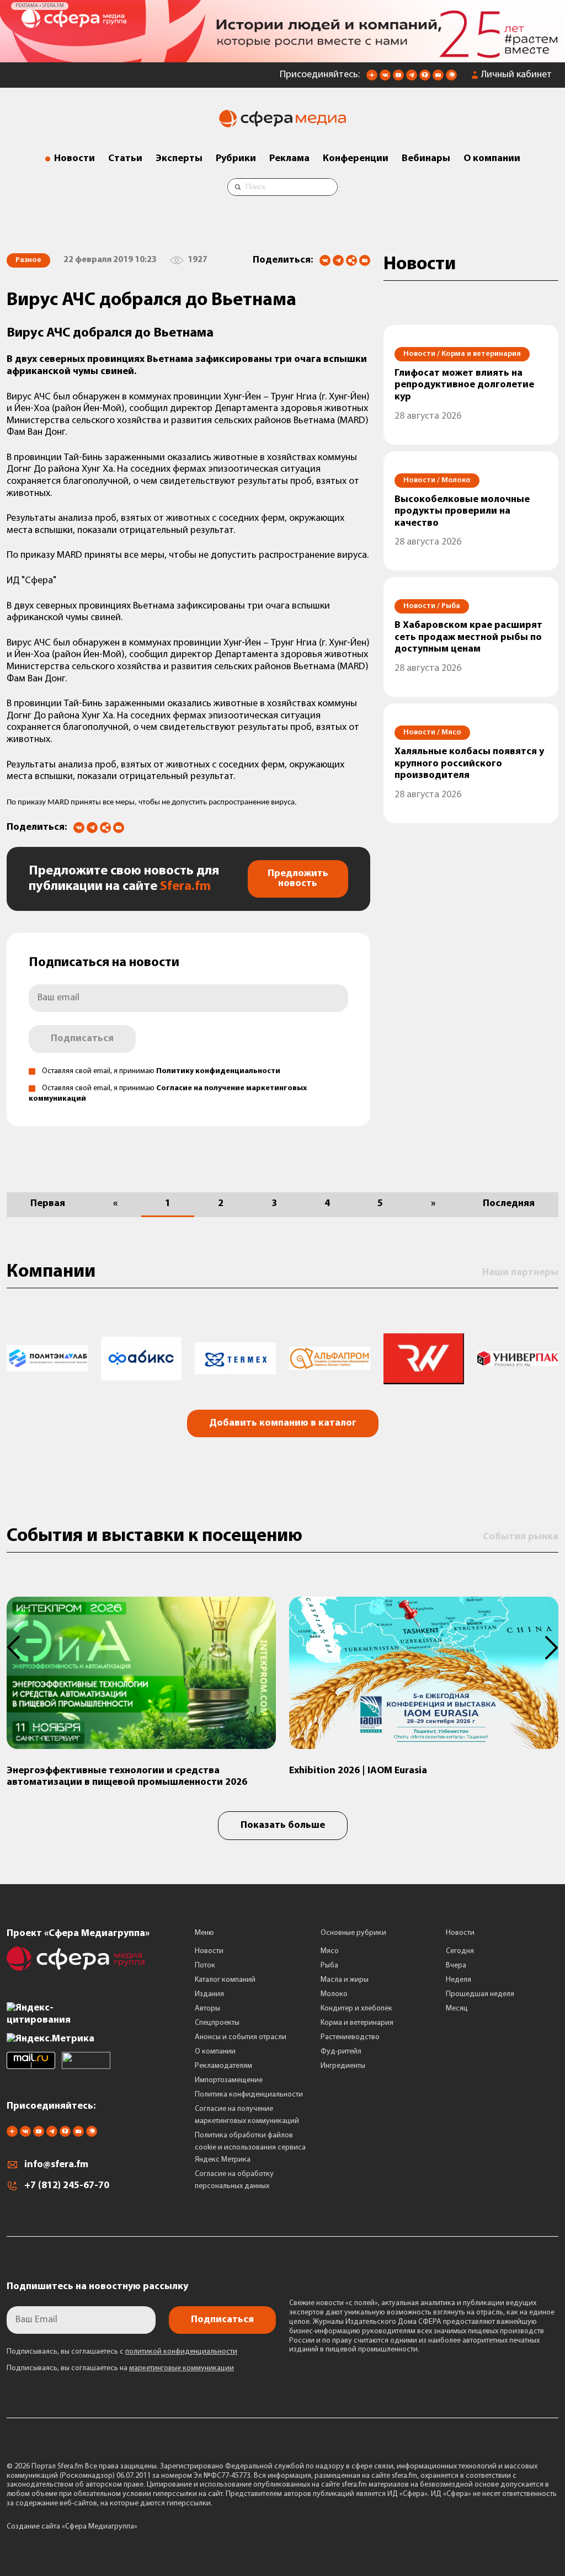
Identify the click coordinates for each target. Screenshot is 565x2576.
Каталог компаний (225, 1980)
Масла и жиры (345, 1980)
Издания (209, 1994)
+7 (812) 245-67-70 (67, 2186)
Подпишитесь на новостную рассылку (97, 2287)
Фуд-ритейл (341, 2052)
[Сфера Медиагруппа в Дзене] (372, 78)
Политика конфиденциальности (249, 2095)
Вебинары (426, 159)
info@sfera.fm (56, 2165)
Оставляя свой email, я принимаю (161, 1071)
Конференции (356, 159)
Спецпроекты (217, 2023)
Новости (74, 159)
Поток (205, 1966)
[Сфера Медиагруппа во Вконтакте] (385, 78)
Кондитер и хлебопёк (356, 2009)
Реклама (289, 159)
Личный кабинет (516, 75)
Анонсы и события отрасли (241, 2037)
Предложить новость (298, 879)
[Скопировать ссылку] (351, 261)
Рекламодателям (223, 2066)
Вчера (456, 1966)
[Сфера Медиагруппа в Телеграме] (412, 78)
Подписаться (82, 1039)
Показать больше (283, 1826)
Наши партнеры (520, 1273)
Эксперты (179, 159)
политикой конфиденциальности (181, 2352)
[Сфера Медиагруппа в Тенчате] (425, 78)
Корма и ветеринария (357, 2023)
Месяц (457, 2009)
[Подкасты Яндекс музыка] (451, 78)
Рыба (329, 1966)
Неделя (459, 1980)
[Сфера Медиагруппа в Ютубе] (398, 78)
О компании (492, 159)
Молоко (334, 1994)
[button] (20, 1647)
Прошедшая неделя (480, 1994)
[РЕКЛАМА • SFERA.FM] (282, 57)
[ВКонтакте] (325, 260)
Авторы (207, 2009)
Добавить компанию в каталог (283, 1423)
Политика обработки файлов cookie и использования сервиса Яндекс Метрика (250, 2148)
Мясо (330, 1951)
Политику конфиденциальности (218, 1071)
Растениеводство (350, 2037)
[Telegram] (338, 260)
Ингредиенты (343, 2066)
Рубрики (236, 159)
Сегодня (460, 1951)
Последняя (509, 1204)
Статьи (125, 159)
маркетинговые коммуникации (182, 2368)
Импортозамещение (229, 2080)
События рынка (521, 1537)
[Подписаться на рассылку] (438, 78)
